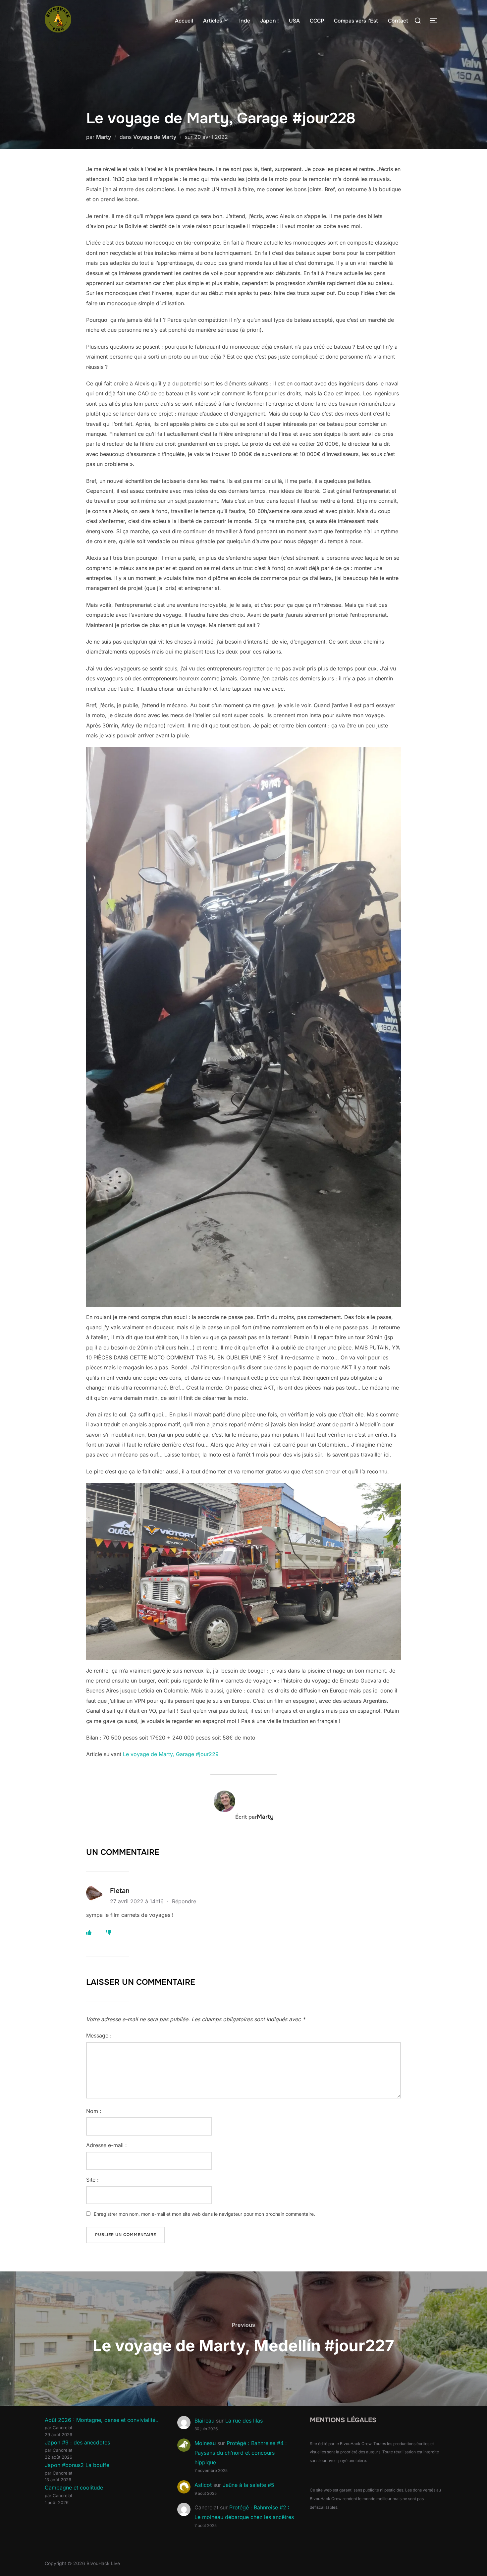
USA (294, 21)
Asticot (203, 2485)
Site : (92, 2180)
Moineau (205, 2443)
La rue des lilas (244, 2421)
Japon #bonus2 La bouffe (77, 2465)
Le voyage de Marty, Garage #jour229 (171, 1754)
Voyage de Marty (155, 137)
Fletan (120, 1891)
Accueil (184, 21)
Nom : (94, 2111)
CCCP (317, 21)
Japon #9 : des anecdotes (77, 2442)
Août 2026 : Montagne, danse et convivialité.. (102, 2420)
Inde (245, 21)
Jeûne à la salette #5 (248, 2485)
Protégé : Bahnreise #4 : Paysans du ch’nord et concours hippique (241, 2453)
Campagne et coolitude (74, 2488)
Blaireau (204, 2421)
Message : (99, 2035)
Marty (104, 137)
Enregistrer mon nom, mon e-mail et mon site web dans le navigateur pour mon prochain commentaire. (204, 2214)
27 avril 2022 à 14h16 (138, 1901)
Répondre (184, 1901)
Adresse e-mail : (107, 2145)
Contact (398, 21)
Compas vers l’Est (356, 21)
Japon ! (270, 21)
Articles (213, 21)
